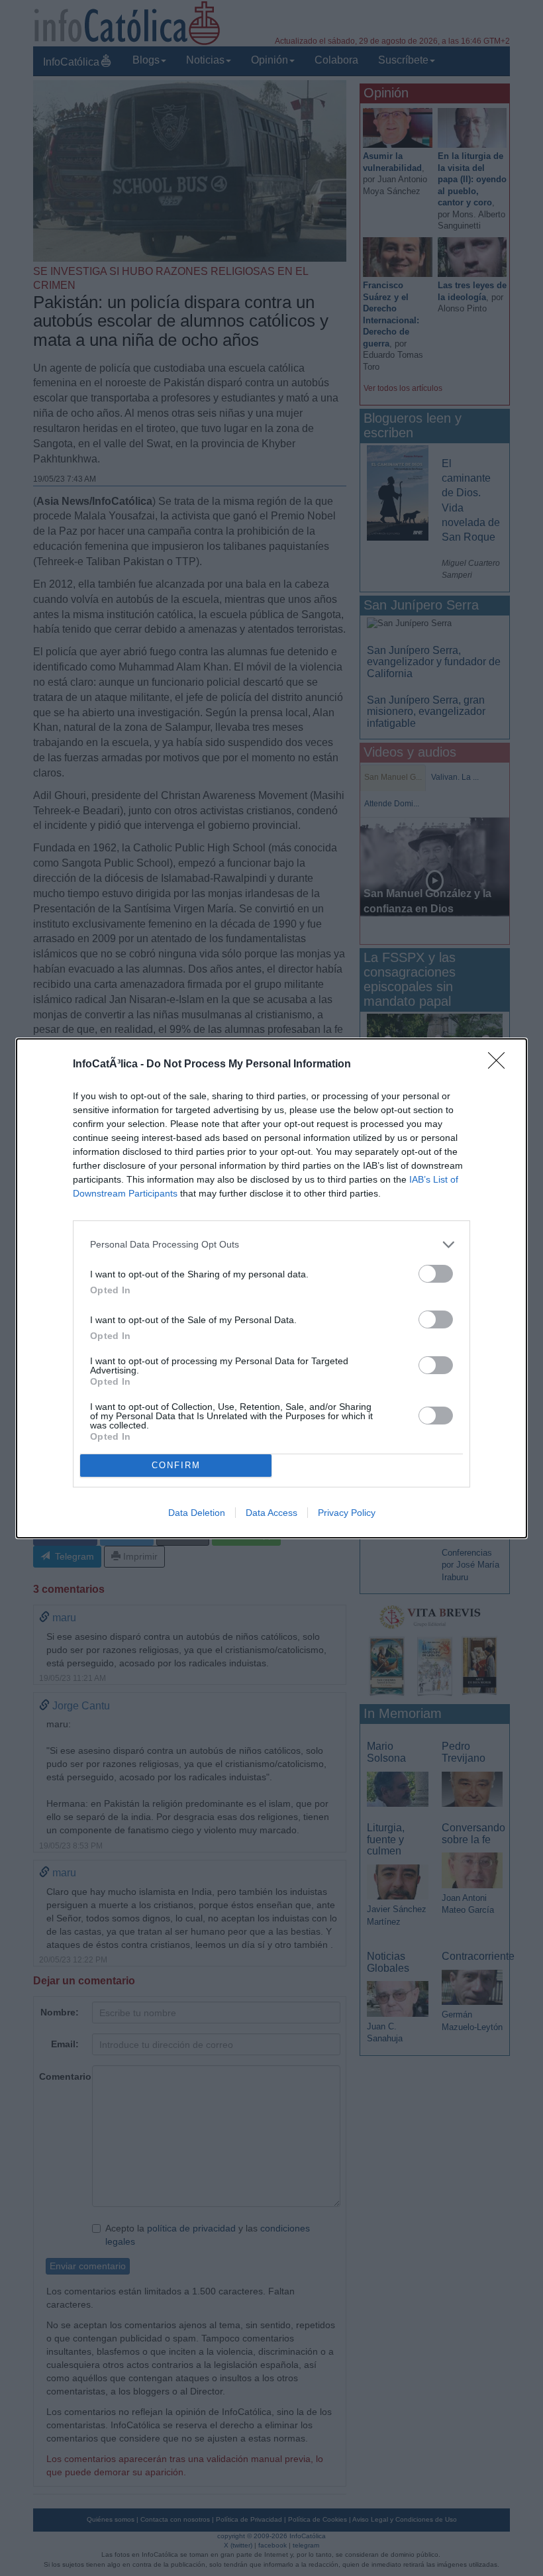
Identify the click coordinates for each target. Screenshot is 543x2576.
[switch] (436, 1274)
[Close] (501, 1065)
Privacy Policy (347, 1513)
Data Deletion (197, 1513)
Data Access (271, 1513)
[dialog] (271, 1288)
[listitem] (271, 1245)
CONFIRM (176, 1465)
